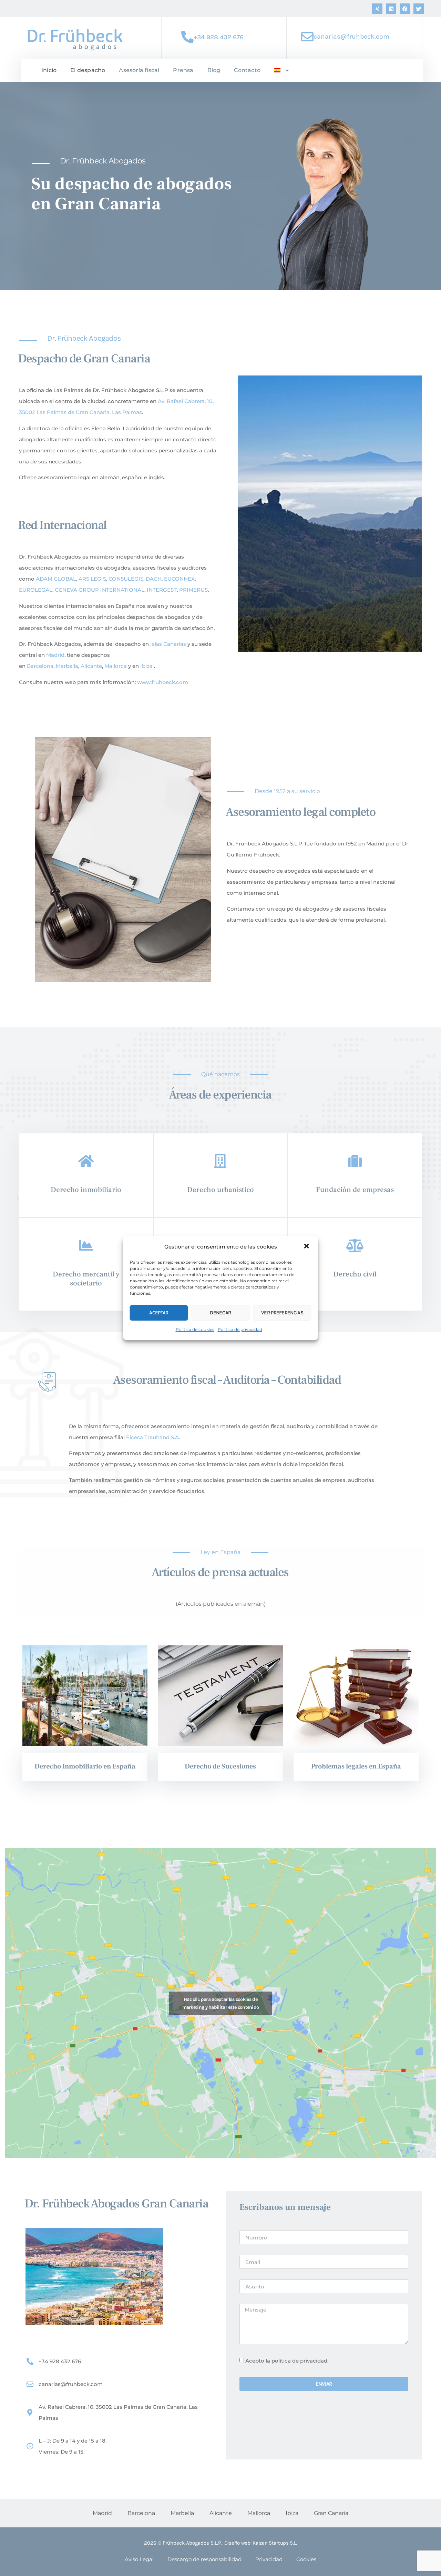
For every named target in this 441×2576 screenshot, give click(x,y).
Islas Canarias (168, 644)
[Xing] (377, 9)
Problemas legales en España (356, 1766)
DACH (154, 579)
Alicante (91, 666)
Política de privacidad (240, 1329)
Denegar (220, 1313)
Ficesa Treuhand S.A (152, 1437)
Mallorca (116, 666)
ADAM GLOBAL (56, 579)
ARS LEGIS (92, 579)
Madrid (55, 655)
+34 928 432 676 (219, 37)
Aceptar (159, 1313)
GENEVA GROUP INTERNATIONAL (100, 590)
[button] (307, 1247)
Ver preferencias (282, 1313)
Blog (214, 70)
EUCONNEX (179, 579)
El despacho (88, 70)
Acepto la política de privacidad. (287, 2361)
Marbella (67, 666)
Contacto (247, 70)
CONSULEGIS (125, 579)
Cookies (306, 2559)
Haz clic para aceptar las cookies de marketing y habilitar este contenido (221, 2003)
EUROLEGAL (36, 590)
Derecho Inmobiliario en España (85, 1766)
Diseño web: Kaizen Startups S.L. (261, 2543)
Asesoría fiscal (139, 70)
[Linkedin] (391, 9)
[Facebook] (405, 9)
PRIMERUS (193, 590)
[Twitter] (419, 9)
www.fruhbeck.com (163, 682)
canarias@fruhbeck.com (351, 37)
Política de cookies (195, 1329)
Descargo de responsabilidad (204, 2559)
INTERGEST (161, 590)
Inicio (49, 70)
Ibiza (146, 666)
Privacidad (269, 2559)
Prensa (183, 70)
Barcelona (40, 666)
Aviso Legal (139, 2559)
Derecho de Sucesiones (220, 1766)
